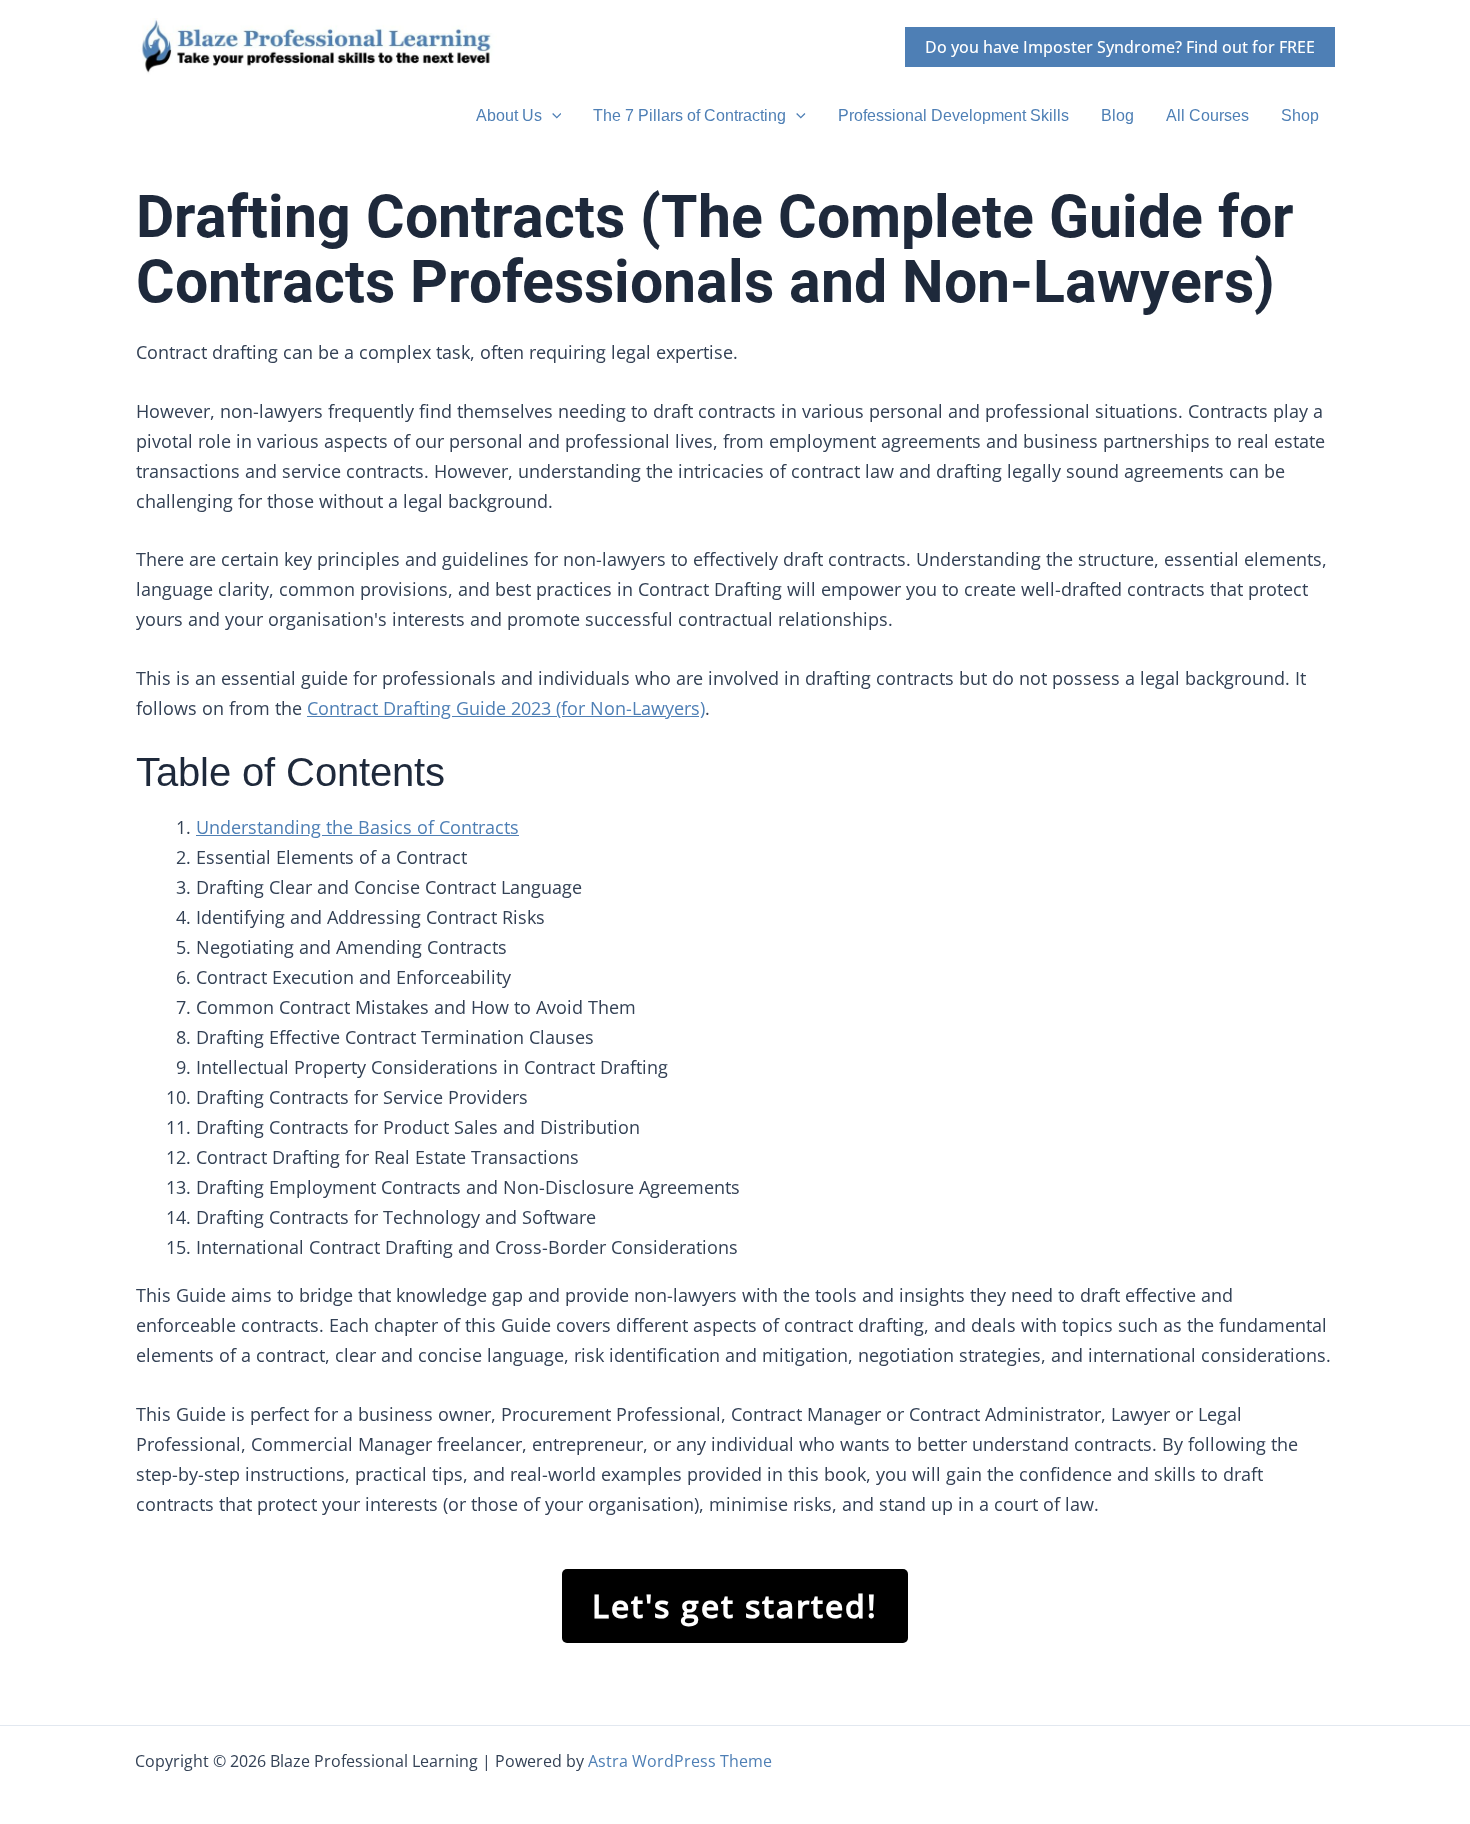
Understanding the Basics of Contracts (357, 827)
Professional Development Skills (953, 115)
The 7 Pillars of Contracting (689, 115)
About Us (509, 115)
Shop (1300, 115)
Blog (1117, 115)
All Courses (1207, 115)
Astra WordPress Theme (680, 1761)
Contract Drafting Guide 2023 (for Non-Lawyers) (506, 708)
